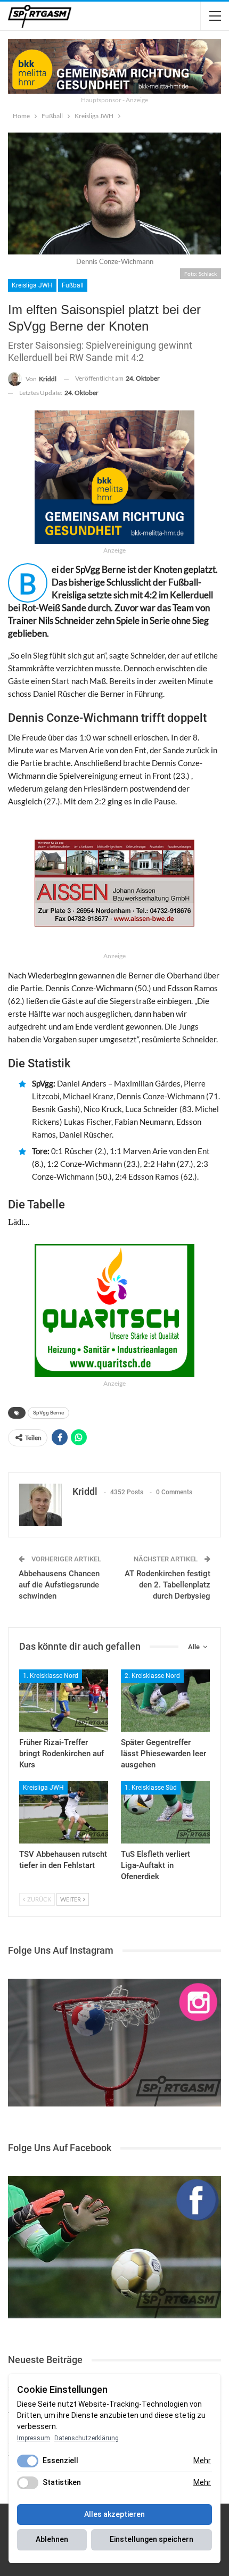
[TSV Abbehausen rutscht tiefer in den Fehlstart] (64, 1812)
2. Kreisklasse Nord (152, 1676)
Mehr (202, 2460)
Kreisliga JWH (32, 285)
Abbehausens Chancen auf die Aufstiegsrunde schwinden (59, 1585)
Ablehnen (52, 2539)
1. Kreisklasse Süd (151, 1788)
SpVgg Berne (48, 1413)
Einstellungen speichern (152, 2539)
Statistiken (62, 2482)
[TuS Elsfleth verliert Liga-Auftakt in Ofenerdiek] (165, 1812)
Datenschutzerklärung (87, 2438)
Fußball (73, 285)
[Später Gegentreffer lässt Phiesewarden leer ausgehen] (165, 1701)
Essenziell (60, 2460)
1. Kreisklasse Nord (51, 1676)
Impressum (34, 2438)
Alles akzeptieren (114, 2514)
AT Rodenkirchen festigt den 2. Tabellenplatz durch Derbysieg (167, 1585)
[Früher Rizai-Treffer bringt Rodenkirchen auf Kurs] (64, 1701)
